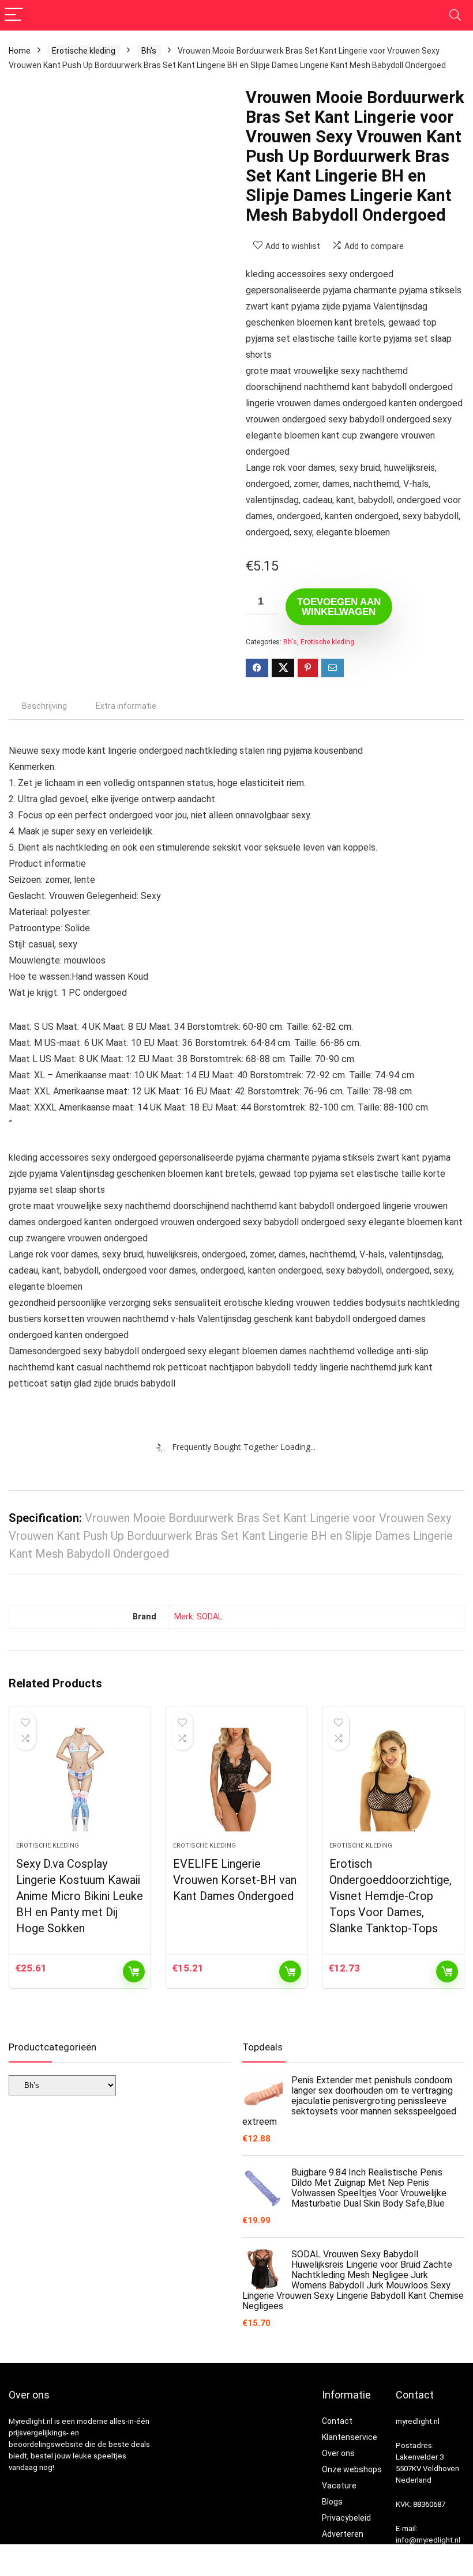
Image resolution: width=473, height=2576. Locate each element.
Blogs (332, 2502)
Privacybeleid (346, 2518)
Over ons (338, 2453)
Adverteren (343, 2534)
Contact (337, 2421)
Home (20, 51)
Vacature (339, 2486)
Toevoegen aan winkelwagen (339, 607)
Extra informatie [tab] (126, 706)
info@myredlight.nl (428, 2540)
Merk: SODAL (198, 1617)
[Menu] (14, 15)
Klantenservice (350, 2437)
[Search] (455, 15)
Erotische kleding (84, 51)
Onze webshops (352, 2469)
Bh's (149, 51)
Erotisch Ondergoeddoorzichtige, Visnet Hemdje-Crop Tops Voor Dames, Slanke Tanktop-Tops (391, 1896)
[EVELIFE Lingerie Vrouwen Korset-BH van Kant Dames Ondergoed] (237, 1780)
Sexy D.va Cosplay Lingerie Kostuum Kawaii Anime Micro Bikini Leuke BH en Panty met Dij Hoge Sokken (80, 1896)
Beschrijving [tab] (44, 706)
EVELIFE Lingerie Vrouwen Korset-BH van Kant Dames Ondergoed (235, 1880)
